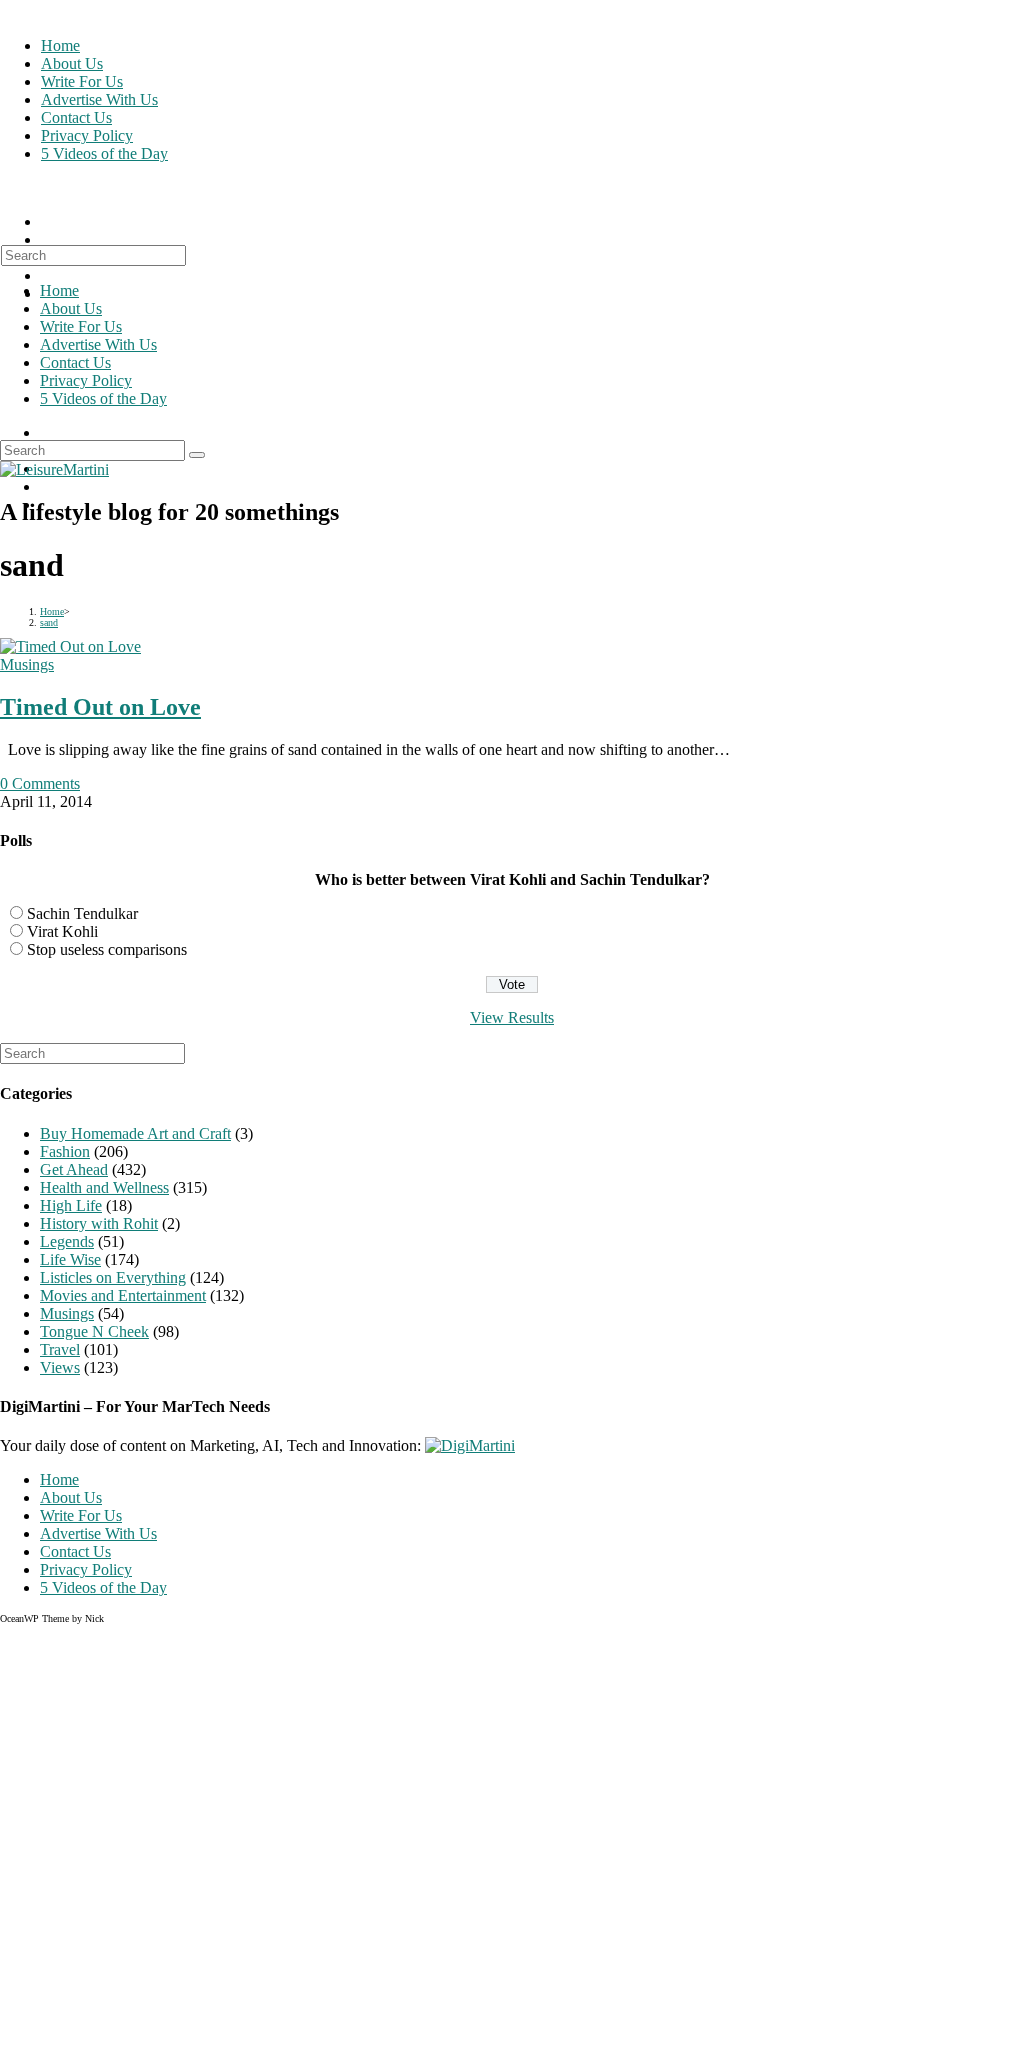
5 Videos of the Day (103, 398)
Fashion (65, 1151)
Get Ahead (74, 1169)
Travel (60, 1349)
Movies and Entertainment (123, 1295)
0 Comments (40, 783)
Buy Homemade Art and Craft (135, 1133)
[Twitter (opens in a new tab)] (47, 221)
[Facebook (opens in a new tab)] (47, 239)
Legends (67, 1241)
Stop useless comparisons (107, 949)
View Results (512, 1017)
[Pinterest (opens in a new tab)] (47, 275)
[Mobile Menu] (7, 187)
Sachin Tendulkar (82, 913)
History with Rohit (99, 1223)
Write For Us (81, 326)
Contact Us (75, 362)
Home (59, 290)
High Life (71, 1205)
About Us (71, 308)
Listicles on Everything (113, 1277)
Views (60, 1367)
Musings (27, 664)
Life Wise (70, 1259)
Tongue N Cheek (94, 1331)
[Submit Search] (197, 455)
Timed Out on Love (100, 707)
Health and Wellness (104, 1187)
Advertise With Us (98, 344)
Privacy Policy (86, 380)
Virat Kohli (62, 931)
